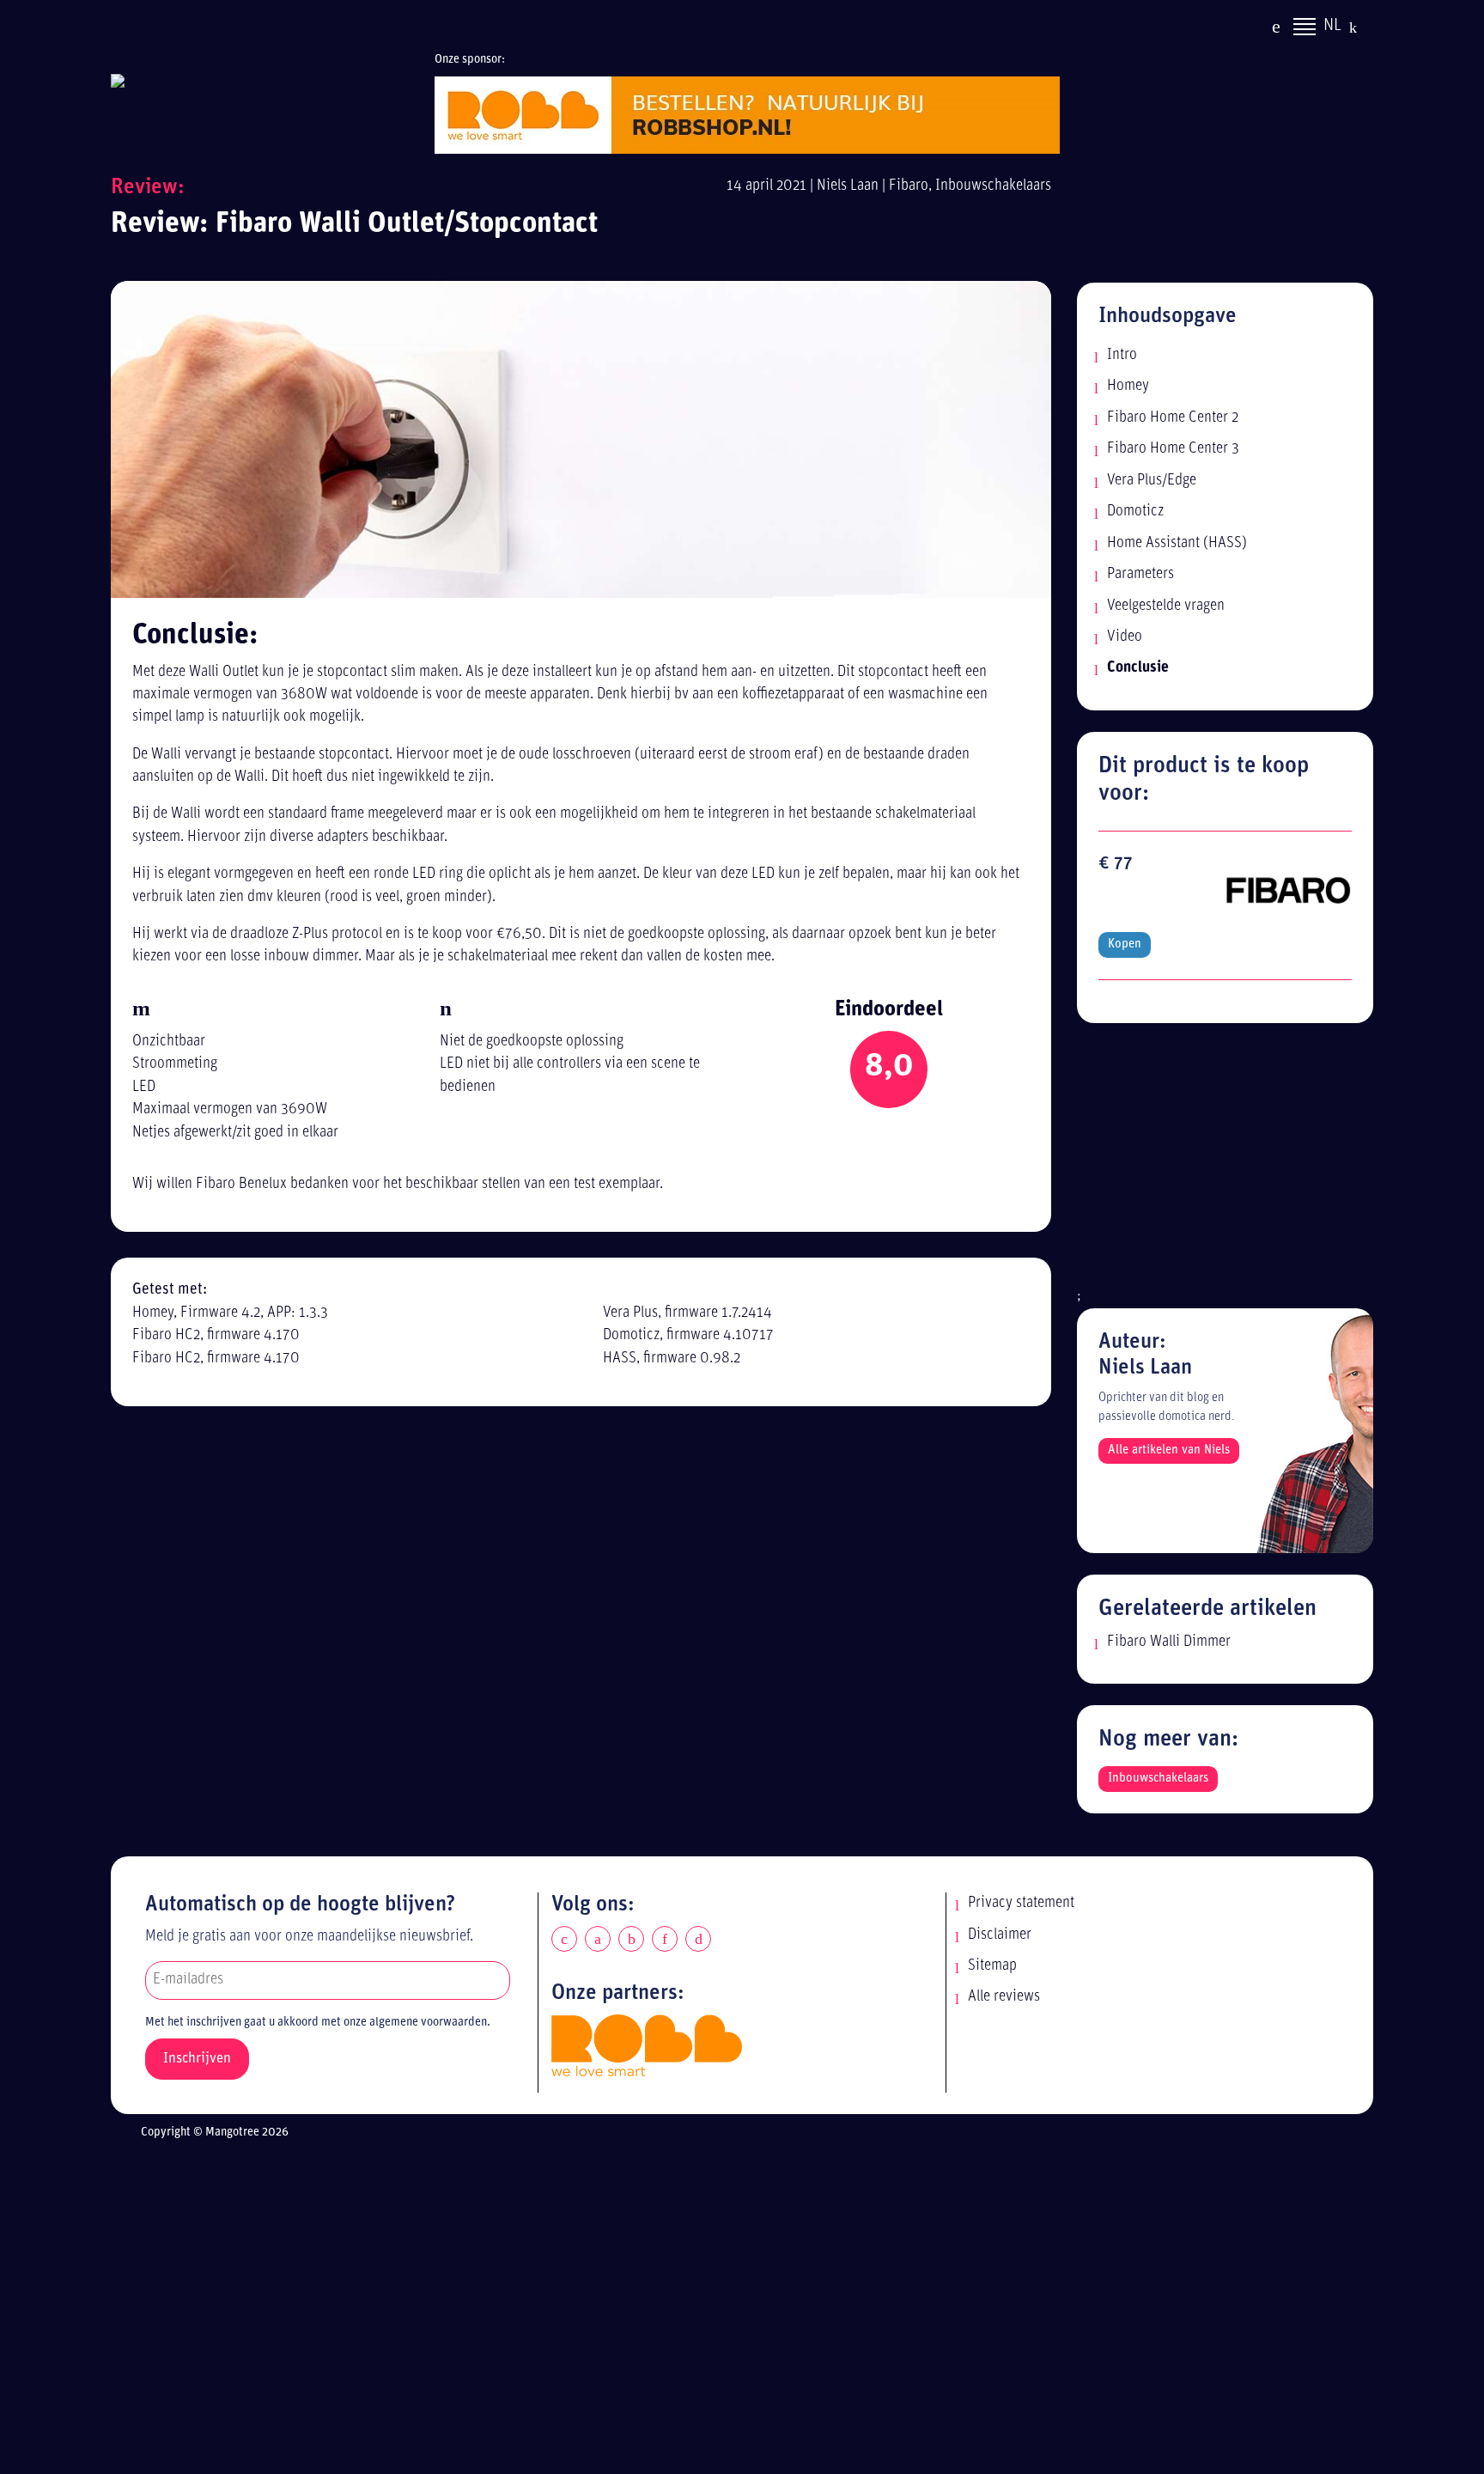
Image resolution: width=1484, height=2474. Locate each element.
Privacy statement (1021, 1903)
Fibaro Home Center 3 (1173, 449)
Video (1125, 637)
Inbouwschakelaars (993, 186)
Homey (1128, 386)
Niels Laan (848, 186)
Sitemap (992, 1966)
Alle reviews (1004, 1997)
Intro (1122, 355)
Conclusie (1138, 668)
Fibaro (909, 186)
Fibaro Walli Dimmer (1169, 1642)
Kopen (1125, 945)
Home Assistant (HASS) (1177, 543)
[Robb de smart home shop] (647, 2045)
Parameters (1140, 574)
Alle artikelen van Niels (1169, 1450)
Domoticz (1135, 512)
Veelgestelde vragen (1166, 606)
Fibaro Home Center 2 (1173, 418)
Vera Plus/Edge (1152, 481)
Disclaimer (1000, 1935)
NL (1332, 26)
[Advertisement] (1225, 1165)
